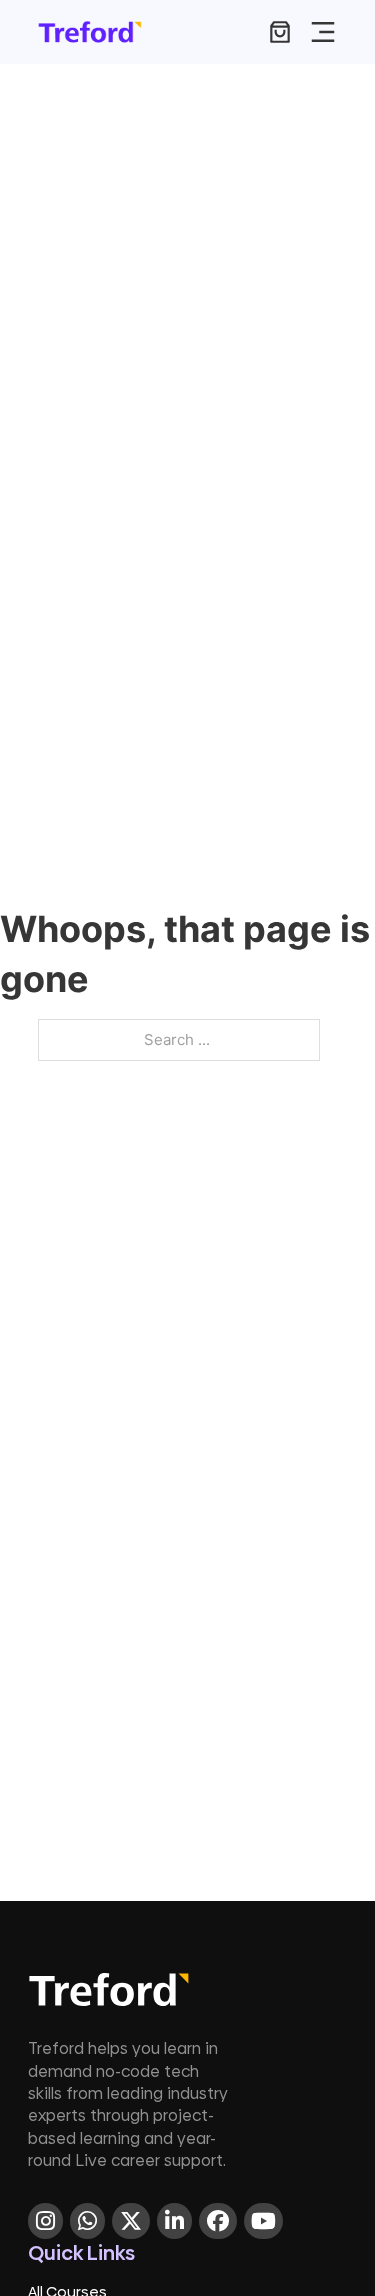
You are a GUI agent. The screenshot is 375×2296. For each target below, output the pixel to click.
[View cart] (280, 32)
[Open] (323, 32)
